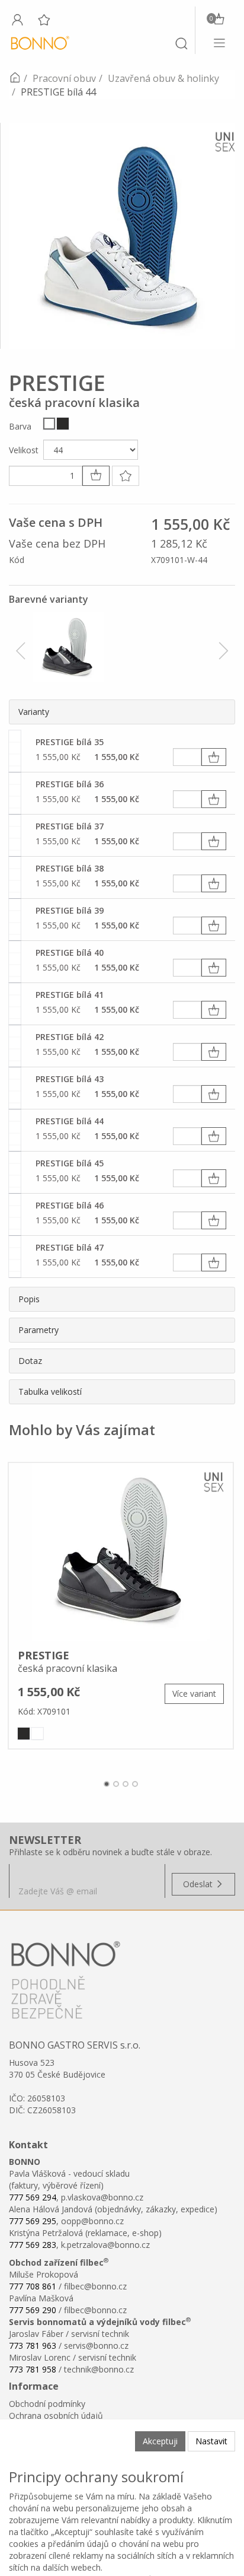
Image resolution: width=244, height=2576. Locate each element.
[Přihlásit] (17, 20)
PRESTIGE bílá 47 (70, 1247)
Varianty (34, 712)
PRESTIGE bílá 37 (70, 826)
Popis (29, 1299)
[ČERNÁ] (63, 424)
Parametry (38, 1330)
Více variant (194, 1694)
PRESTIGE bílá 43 (70, 1079)
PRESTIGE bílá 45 (70, 1163)
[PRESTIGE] (121, 1552)
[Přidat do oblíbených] (126, 476)
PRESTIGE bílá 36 (70, 784)
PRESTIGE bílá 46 (70, 1205)
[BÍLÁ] (49, 424)
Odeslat (199, 1884)
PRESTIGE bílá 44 (70, 1121)
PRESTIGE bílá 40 (70, 953)
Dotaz (30, 1361)
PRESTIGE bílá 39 (70, 910)
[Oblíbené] (44, 20)
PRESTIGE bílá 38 (70, 868)
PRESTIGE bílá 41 (70, 995)
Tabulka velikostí (50, 1392)
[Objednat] (214, 757)
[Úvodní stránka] (15, 78)
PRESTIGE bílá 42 (70, 1037)
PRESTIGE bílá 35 (70, 742)
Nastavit (211, 2441)
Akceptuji (160, 2441)
